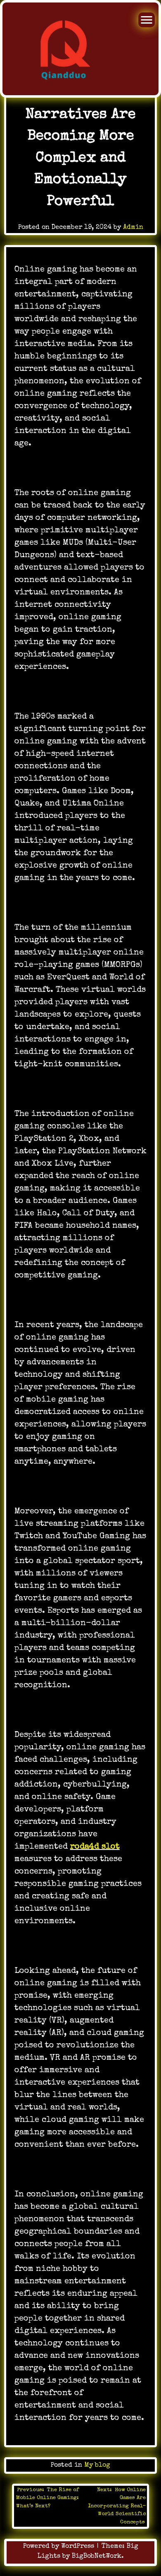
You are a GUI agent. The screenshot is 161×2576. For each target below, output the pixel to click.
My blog (97, 2465)
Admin (133, 228)
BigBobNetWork (97, 2557)
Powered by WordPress (60, 2547)
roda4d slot (95, 1847)
